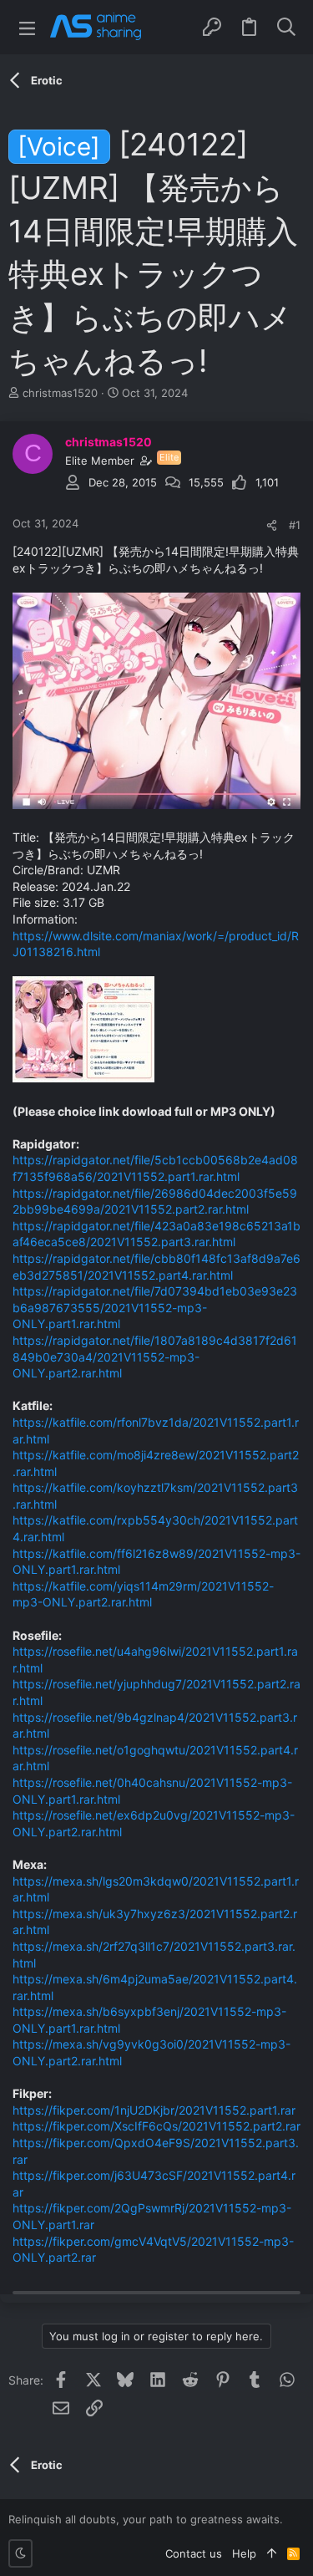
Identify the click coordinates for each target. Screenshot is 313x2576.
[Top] (272, 2553)
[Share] (272, 525)
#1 (295, 525)
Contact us (194, 2553)
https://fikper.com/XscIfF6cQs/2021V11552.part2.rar (156, 2126)
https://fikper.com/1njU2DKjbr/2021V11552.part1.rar (154, 2110)
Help (244, 2553)
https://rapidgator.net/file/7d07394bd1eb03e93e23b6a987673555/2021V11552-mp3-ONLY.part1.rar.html (155, 1307)
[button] (27, 27)
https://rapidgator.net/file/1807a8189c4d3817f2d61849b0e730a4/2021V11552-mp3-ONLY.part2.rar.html (155, 1357)
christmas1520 (60, 393)
